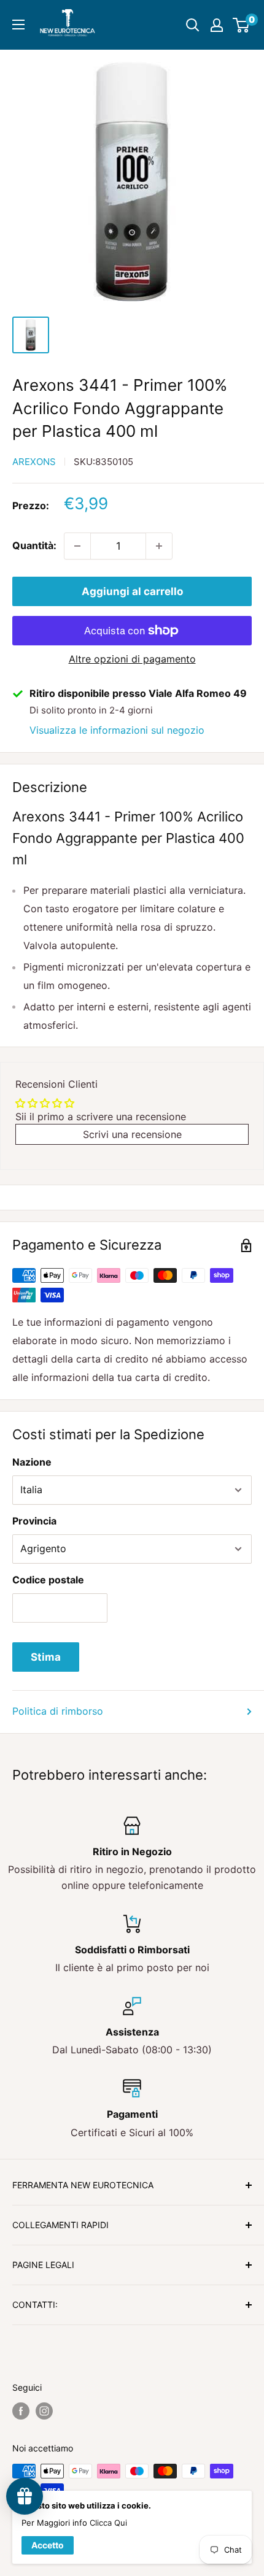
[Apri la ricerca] (193, 25)
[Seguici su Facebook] (21, 2411)
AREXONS (34, 462)
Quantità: (34, 545)
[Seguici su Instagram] (44, 2411)
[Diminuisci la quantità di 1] (77, 546)
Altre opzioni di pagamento (132, 659)
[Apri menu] (18, 25)
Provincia (34, 1521)
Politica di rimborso (58, 1711)
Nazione (32, 1462)
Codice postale (48, 1580)
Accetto (48, 2545)
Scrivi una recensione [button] (132, 1134)
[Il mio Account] (217, 25)
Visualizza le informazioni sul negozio (117, 730)
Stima (46, 1657)
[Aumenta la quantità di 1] (159, 546)
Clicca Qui (108, 2523)
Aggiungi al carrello (132, 591)
